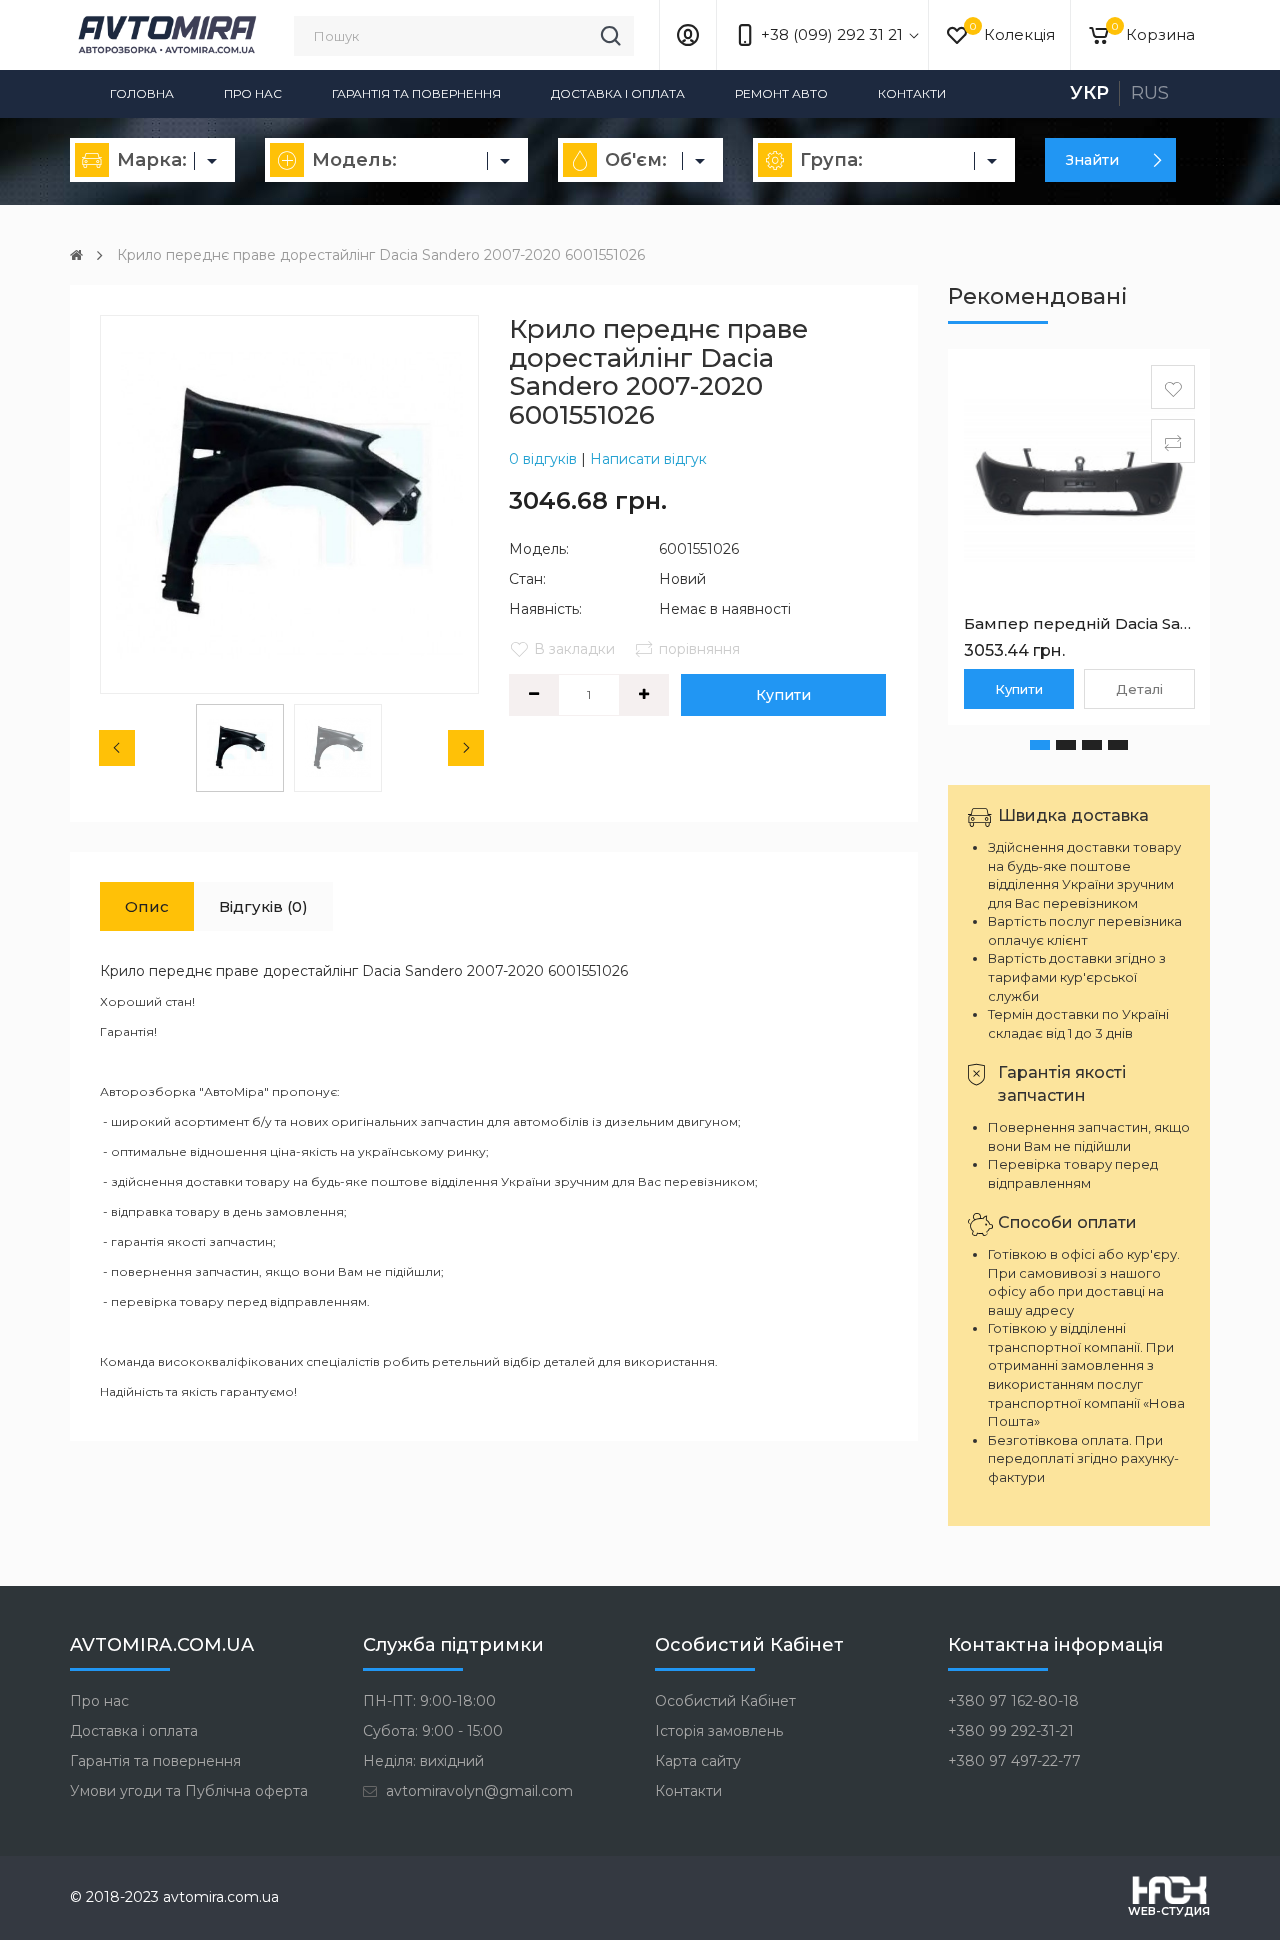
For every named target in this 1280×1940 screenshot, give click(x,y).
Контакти (912, 93)
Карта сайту (698, 1761)
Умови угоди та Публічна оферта (189, 1791)
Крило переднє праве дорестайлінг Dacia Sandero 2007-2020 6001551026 (381, 255)
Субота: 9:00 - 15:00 (433, 1731)
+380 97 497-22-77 (1014, 1761)
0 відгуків (543, 459)
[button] (1040, 745)
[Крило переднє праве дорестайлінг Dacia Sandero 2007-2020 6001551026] (289, 504)
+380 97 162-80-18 (1013, 1701)
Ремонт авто (781, 93)
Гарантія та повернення (416, 93)
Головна (142, 93)
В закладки (574, 649)
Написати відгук (648, 459)
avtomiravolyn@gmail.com (477, 1791)
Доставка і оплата (618, 93)
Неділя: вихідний (423, 1761)
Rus (1150, 93)
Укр (1089, 93)
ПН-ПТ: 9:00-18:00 (429, 1701)
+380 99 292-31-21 (1011, 1731)
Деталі (1139, 689)
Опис (147, 906)
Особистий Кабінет (725, 1701)
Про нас (253, 93)
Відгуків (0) (263, 906)
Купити (783, 695)
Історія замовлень (719, 1731)
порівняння (699, 649)
